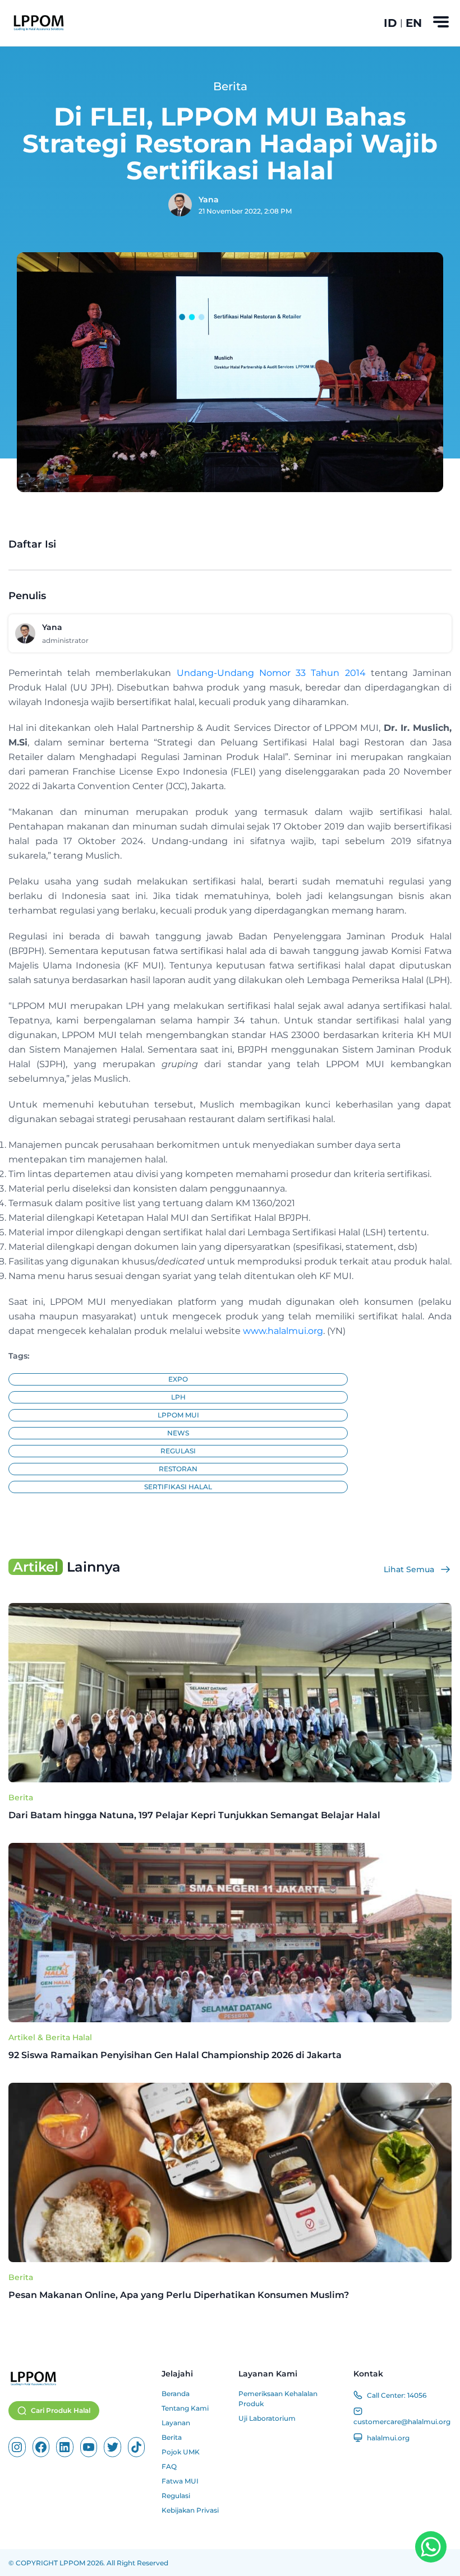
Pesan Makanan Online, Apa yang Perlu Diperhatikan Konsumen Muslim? (180, 2295)
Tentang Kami (185, 2408)
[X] (112, 2447)
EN (414, 23)
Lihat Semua (409, 1569)
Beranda (176, 2394)
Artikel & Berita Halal (50, 2037)
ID (390, 23)
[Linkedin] (65, 2447)
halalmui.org (388, 2438)
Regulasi (176, 2496)
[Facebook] (41, 2447)
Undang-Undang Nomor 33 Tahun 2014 (271, 673)
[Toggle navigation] (441, 22)
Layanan (176, 2423)
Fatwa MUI (180, 2481)
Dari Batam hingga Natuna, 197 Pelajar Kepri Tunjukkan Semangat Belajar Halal (194, 1815)
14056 (417, 2395)
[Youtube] (89, 2447)
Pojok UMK (181, 2452)
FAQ (169, 2466)
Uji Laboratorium (267, 2418)
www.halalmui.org (283, 1331)
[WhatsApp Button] (431, 2547)
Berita (21, 1797)
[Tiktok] (137, 2447)
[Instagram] (17, 2447)
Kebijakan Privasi (190, 2510)
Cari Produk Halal (61, 2410)
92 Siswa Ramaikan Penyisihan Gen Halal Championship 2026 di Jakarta (176, 2055)
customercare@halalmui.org (402, 2422)
